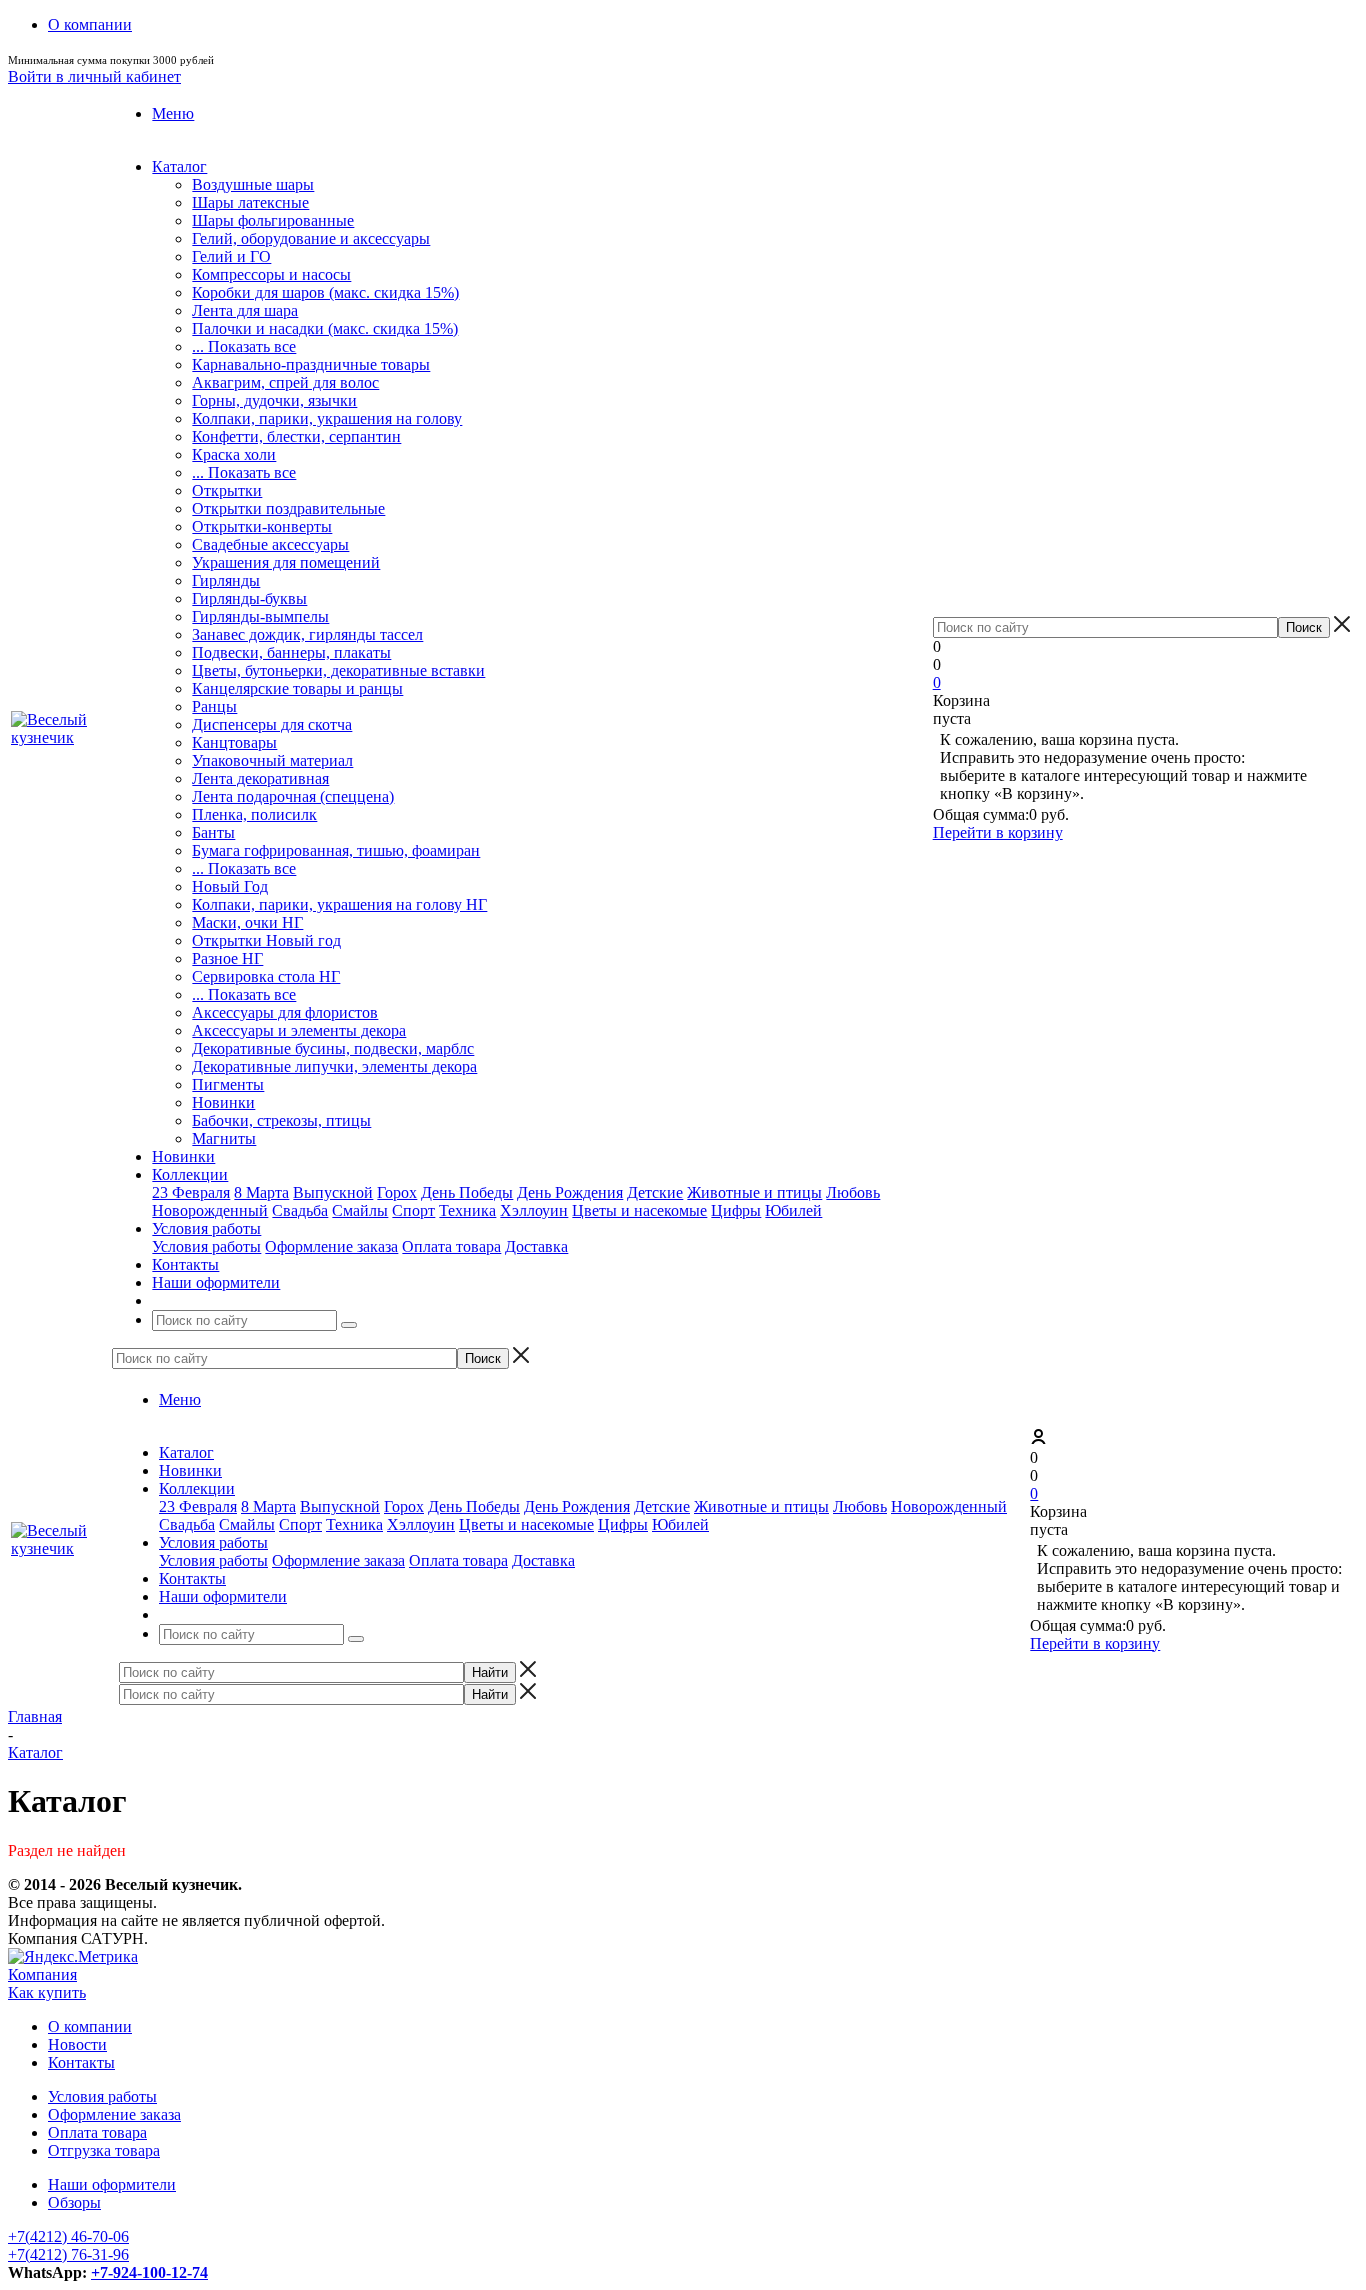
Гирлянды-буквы (249, 598)
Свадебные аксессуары (270, 544)
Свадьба (300, 1210)
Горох (397, 1192)
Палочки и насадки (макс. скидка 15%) (325, 328)
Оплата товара (451, 1246)
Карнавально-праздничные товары (311, 364)
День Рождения (570, 1192)
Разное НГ (227, 958)
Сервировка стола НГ (266, 976)
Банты (213, 832)
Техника (467, 1210)
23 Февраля (191, 1192)
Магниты (224, 1138)
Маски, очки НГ (247, 922)
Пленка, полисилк (254, 814)
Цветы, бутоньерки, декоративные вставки (338, 670)
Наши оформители (112, 2184)
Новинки (223, 1102)
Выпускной (333, 1192)
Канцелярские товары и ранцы (297, 688)
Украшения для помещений (286, 562)
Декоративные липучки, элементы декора (334, 1066)
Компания (42, 1974)
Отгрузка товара (104, 2150)
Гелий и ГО (231, 256)
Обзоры (74, 2202)
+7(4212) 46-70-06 (68, 2236)
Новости (77, 2044)
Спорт (413, 1210)
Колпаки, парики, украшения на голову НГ (339, 904)
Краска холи (234, 454)
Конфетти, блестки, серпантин (296, 436)
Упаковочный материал (272, 760)
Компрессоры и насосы (271, 274)
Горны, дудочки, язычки (274, 400)
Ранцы (214, 706)
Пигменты (228, 1084)
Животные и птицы (754, 1192)
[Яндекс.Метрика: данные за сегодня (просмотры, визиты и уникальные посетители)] (73, 1957)
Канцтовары (234, 742)
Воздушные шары (253, 184)
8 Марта (261, 1192)
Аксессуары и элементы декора (299, 1030)
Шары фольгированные (273, 220)
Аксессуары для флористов (285, 1012)
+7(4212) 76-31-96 (68, 2254)
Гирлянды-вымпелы (260, 616)
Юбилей (793, 1210)
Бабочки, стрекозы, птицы (281, 1120)
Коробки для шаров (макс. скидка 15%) (325, 292)
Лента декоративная (260, 778)
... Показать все (244, 346)
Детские (655, 1192)
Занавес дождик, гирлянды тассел (307, 634)
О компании (90, 2026)
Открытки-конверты (262, 526)
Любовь (853, 1192)
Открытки (227, 490)
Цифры (736, 1210)
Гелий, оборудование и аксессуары (311, 238)
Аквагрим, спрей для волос (285, 382)
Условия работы (206, 1246)
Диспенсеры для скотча (272, 724)
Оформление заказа (331, 1246)
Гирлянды (226, 580)
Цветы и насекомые (639, 1210)
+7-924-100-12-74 (149, 2272)
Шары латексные (250, 202)
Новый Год (230, 886)
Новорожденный (210, 1210)
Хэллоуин (534, 1210)
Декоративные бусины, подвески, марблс (333, 1048)
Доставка (536, 1246)
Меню (173, 113)
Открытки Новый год (266, 940)
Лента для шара (245, 310)
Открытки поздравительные (288, 508)
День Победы (467, 1192)
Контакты (81, 2062)
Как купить (47, 1992)
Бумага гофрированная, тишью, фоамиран (336, 850)
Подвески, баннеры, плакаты (291, 652)
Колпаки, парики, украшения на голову (327, 418)
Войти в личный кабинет (94, 76)
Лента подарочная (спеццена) (293, 796)
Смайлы (360, 1210)
